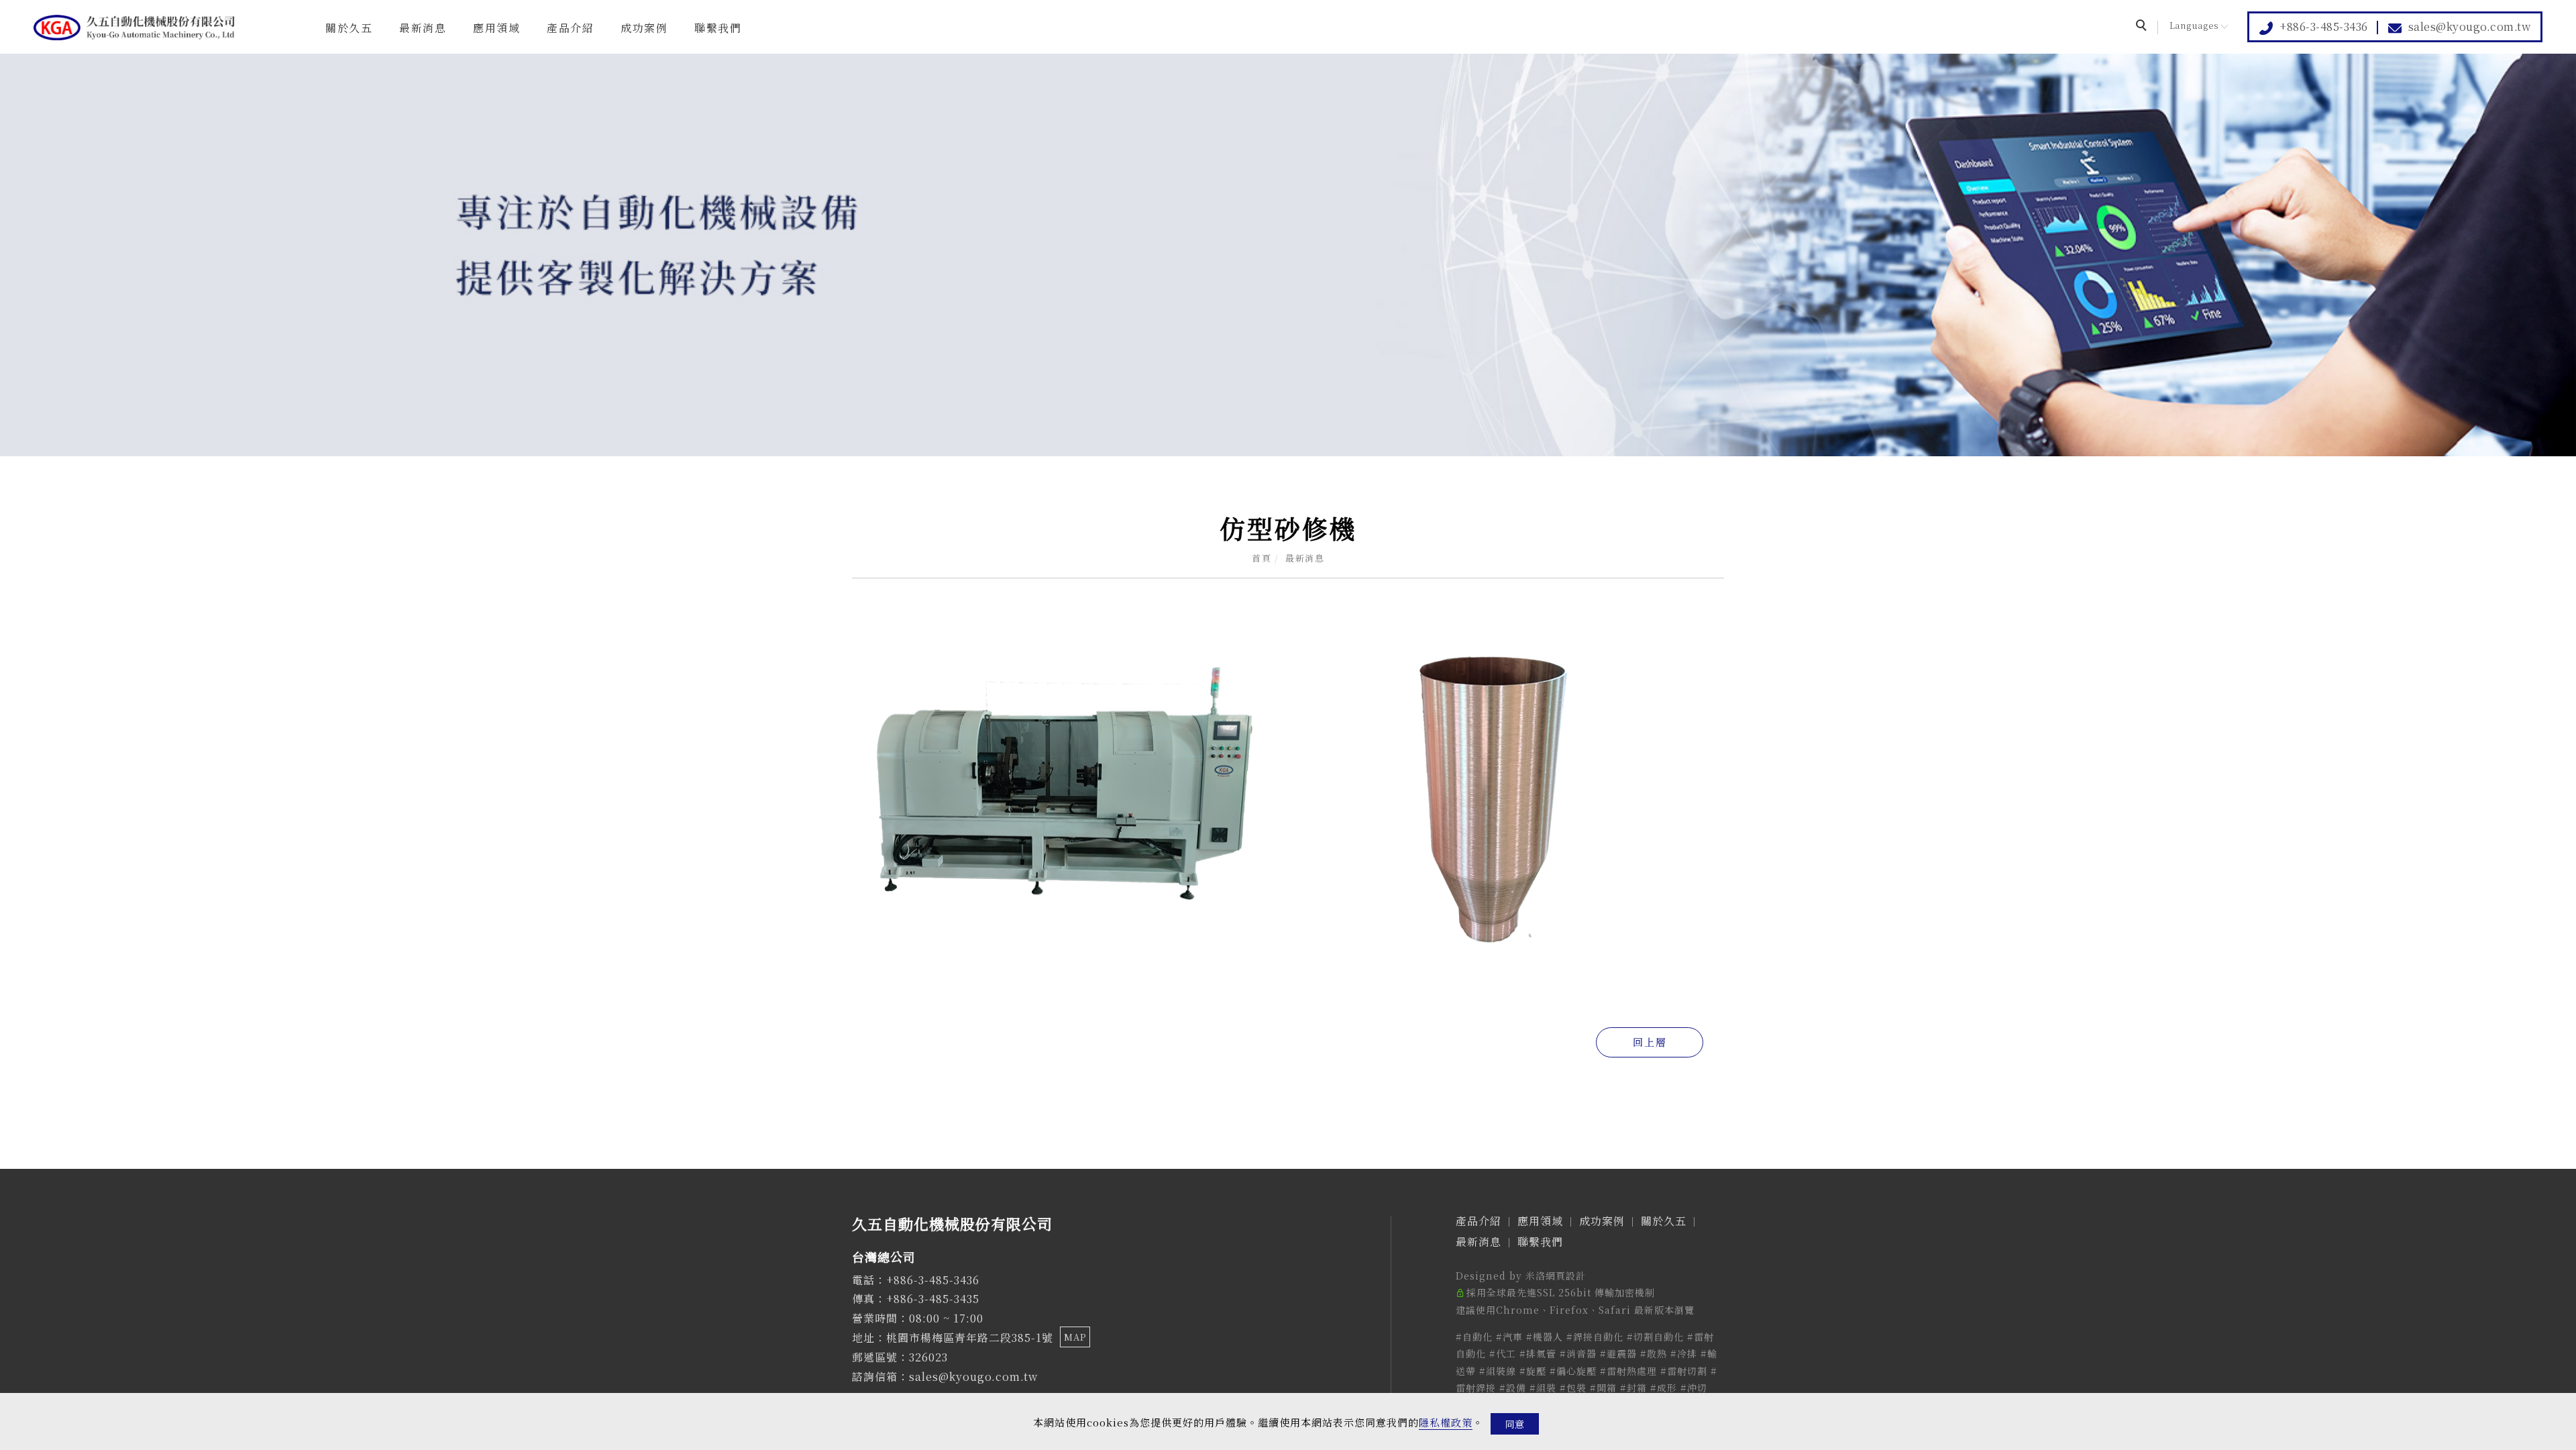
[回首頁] (134, 28)
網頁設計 (1566, 1276)
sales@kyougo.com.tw (2470, 27)
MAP (1075, 1337)
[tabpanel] (1288, 255)
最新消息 (423, 28)
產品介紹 (570, 28)
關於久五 (349, 28)
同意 (1515, 1424)
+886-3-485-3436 (2324, 27)
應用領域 (496, 28)
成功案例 (644, 28)
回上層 (1650, 1042)
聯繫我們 (718, 28)
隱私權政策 (1446, 1422)
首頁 (1262, 558)
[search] (2143, 27)
